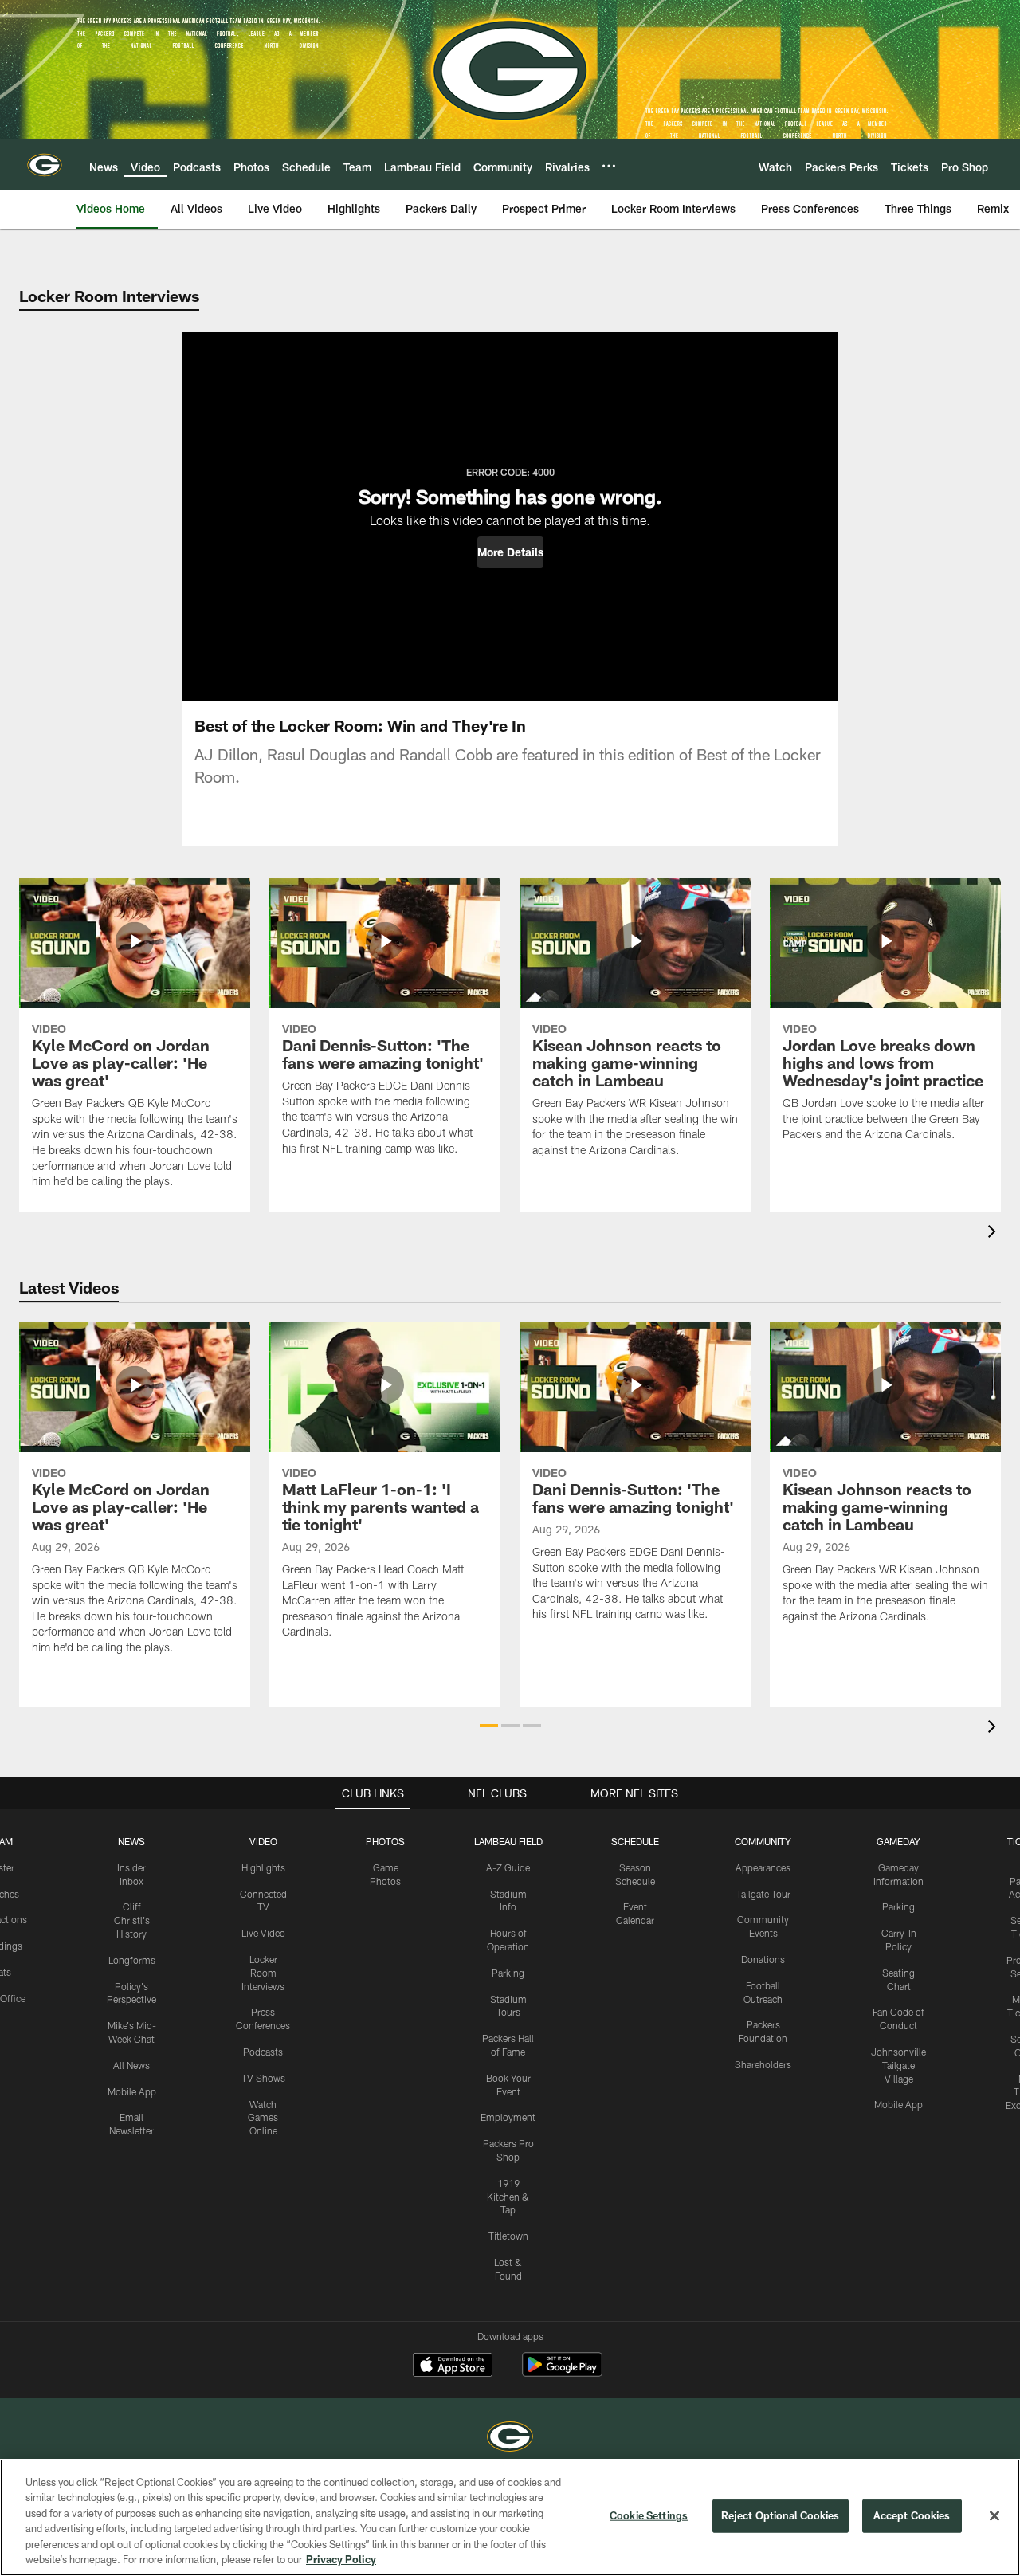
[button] (510, 552)
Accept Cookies (912, 2515)
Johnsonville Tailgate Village (898, 2065)
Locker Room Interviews (263, 1973)
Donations (763, 1959)
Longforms (132, 1960)
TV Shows (263, 2078)
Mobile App (132, 2091)
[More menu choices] (609, 166)
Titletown (508, 2236)
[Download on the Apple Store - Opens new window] (453, 2366)
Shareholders (763, 2064)
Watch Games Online (263, 2118)
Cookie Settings (649, 2515)
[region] (510, 2517)
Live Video (263, 1933)
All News (131, 2065)
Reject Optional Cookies (781, 2515)
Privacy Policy (341, 2559)
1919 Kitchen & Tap (508, 2197)
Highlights (263, 1867)
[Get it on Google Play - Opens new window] (562, 2372)
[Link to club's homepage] (45, 165)
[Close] (994, 2516)
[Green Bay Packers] (510, 2439)
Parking (508, 1973)
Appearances (763, 1867)
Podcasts (263, 2052)
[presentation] (994, 1233)
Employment (508, 2117)
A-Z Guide (508, 1867)
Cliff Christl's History (132, 1920)
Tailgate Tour (763, 1894)
